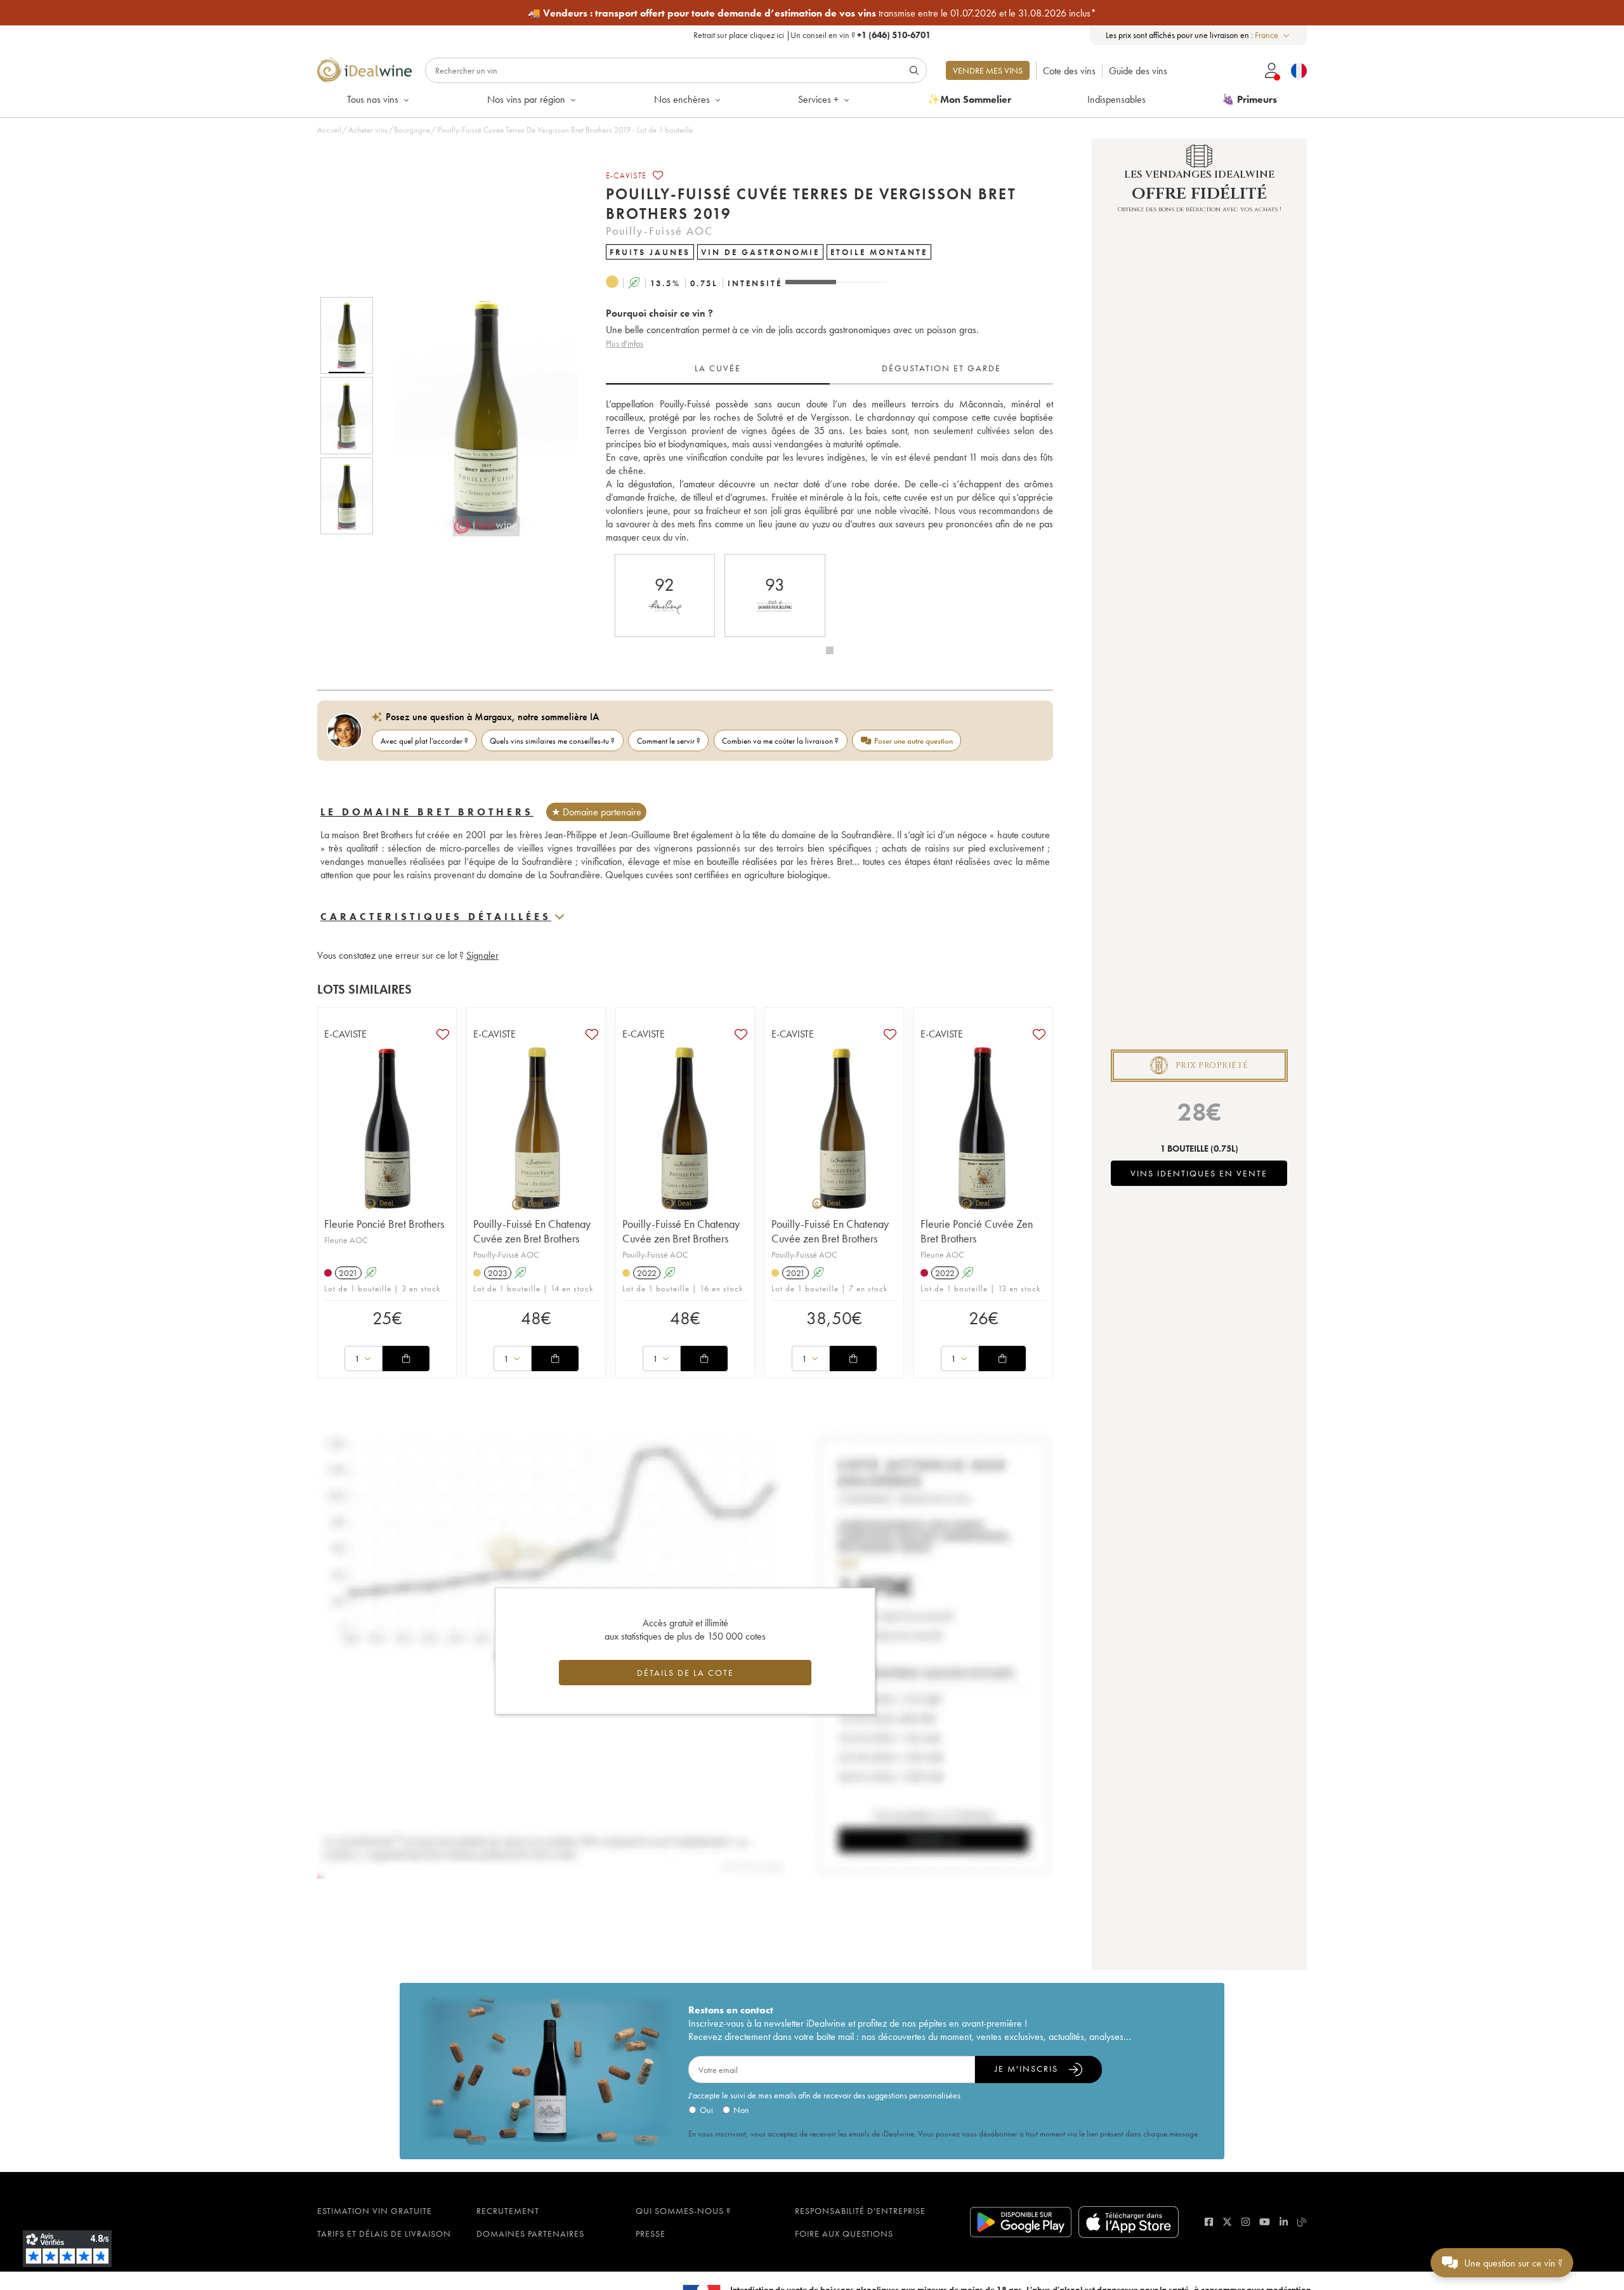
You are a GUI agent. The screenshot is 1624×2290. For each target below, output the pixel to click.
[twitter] (1227, 2222)
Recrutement (508, 2211)
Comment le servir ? (669, 741)
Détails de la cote (685, 1673)
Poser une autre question (913, 741)
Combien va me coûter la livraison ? (780, 741)
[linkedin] (1284, 2222)
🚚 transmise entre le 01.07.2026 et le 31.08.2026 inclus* (812, 13)
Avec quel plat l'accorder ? (424, 741)
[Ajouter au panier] (406, 1359)
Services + (818, 99)
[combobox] (1273, 35)
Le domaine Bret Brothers (427, 812)
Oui (706, 2110)
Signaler (482, 955)
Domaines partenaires (530, 2234)
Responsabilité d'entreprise (860, 2211)
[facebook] (1209, 2222)
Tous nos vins (373, 99)
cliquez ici (767, 35)
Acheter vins (368, 130)
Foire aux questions (844, 2234)
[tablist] (829, 369)
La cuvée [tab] (718, 368)
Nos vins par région (526, 99)
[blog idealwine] (1302, 2222)
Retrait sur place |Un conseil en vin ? (812, 35)
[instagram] (1246, 2222)
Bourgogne (412, 130)
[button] (478, 416)
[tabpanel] (829, 471)
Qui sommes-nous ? (683, 2211)
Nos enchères (682, 99)
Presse (651, 2234)
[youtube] (1265, 2222)
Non (741, 2110)
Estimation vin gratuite (375, 2211)
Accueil (329, 130)
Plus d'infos (625, 343)
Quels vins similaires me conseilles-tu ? (552, 741)
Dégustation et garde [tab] (941, 368)
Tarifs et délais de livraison (384, 2234)
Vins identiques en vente (1199, 1173)
